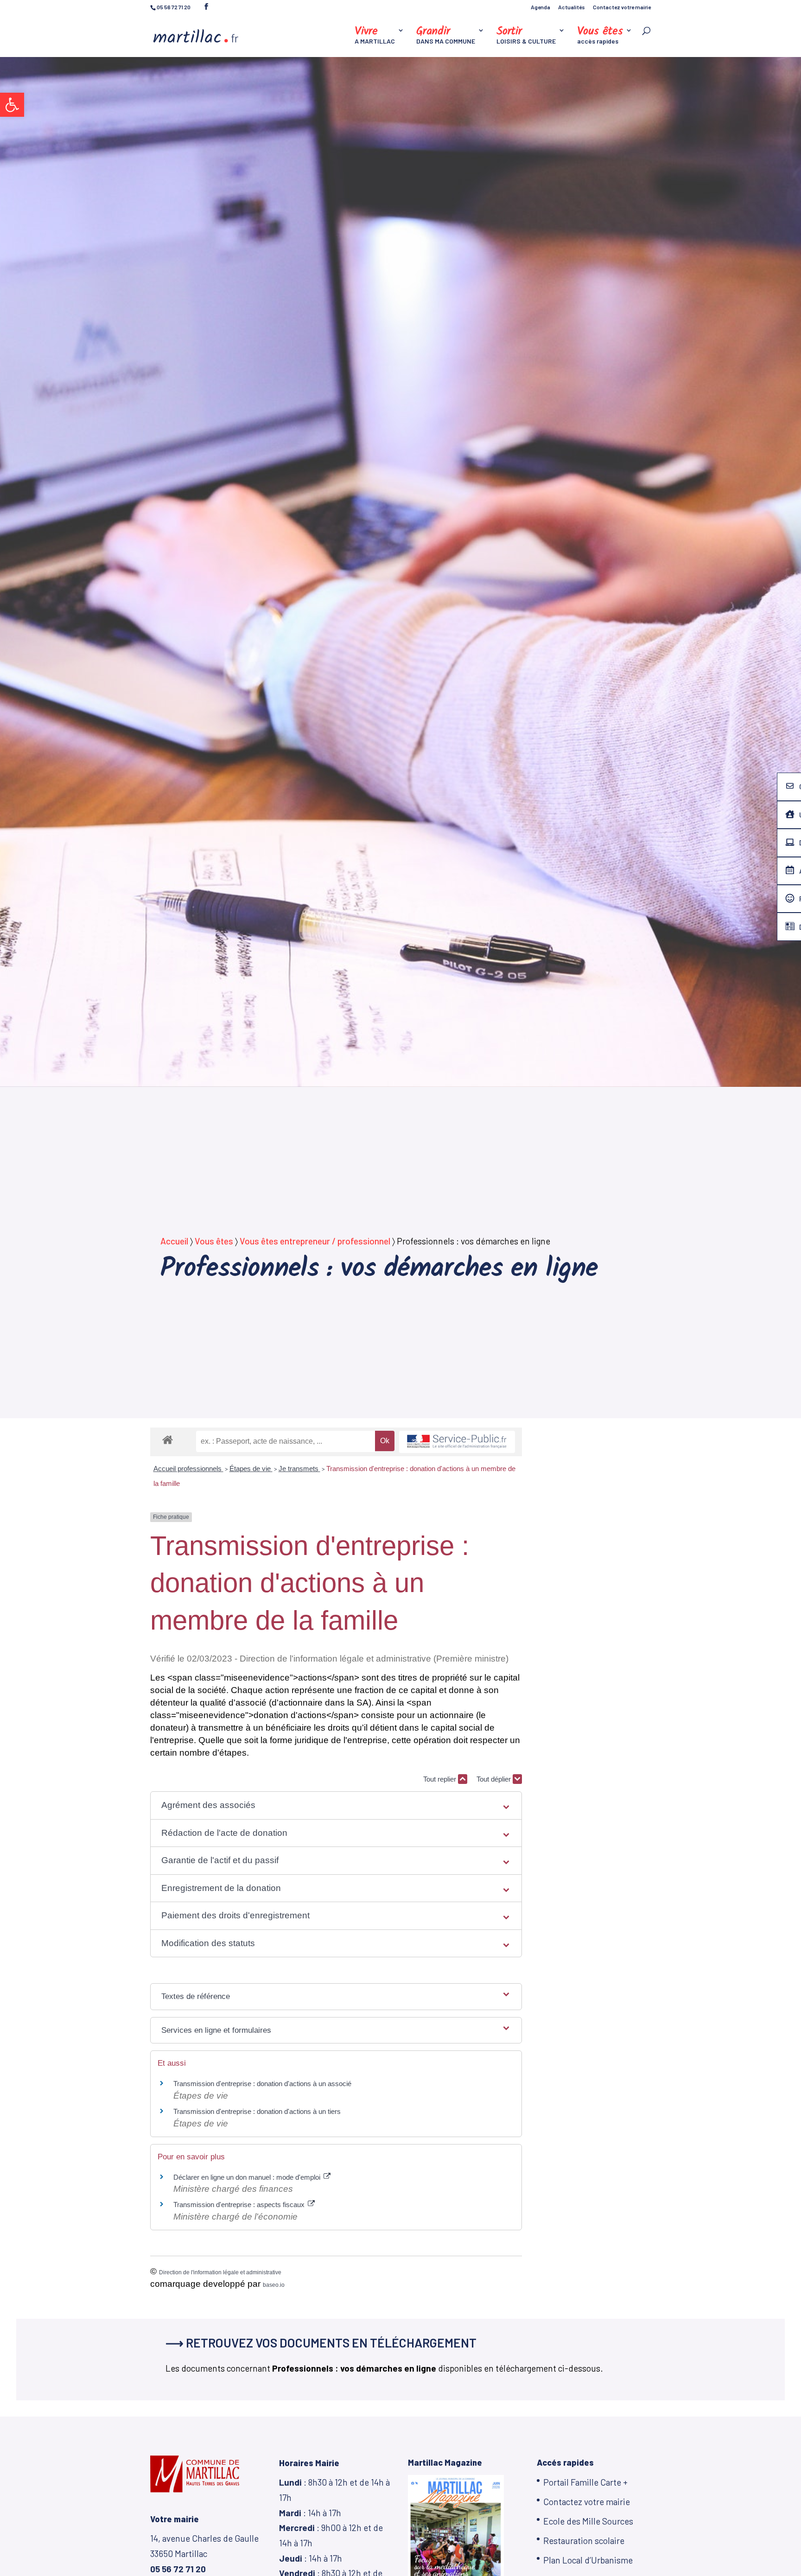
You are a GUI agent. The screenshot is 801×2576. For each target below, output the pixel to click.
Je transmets (299, 1469)
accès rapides (600, 36)
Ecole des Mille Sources (588, 2521)
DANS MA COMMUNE (446, 36)
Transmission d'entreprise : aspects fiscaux (240, 2205)
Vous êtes (214, 1241)
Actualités (572, 7)
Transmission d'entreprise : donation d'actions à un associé (262, 2084)
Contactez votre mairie (622, 7)
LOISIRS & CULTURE (526, 36)
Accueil (174, 1241)
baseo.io (274, 2285)
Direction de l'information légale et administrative (220, 2272)
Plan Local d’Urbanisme (588, 2560)
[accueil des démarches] (168, 1439)
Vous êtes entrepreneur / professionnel (315, 1241)
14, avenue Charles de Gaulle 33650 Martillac (204, 2553)
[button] (12, 105)
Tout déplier (495, 1779)
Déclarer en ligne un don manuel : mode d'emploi (248, 2177)
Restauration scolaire (584, 2541)
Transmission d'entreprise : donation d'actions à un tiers (257, 2111)
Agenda (540, 7)
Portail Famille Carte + (585, 2482)
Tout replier (441, 1779)
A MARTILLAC (375, 36)
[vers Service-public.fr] (457, 1442)
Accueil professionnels (188, 1469)
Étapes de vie (251, 1469)
